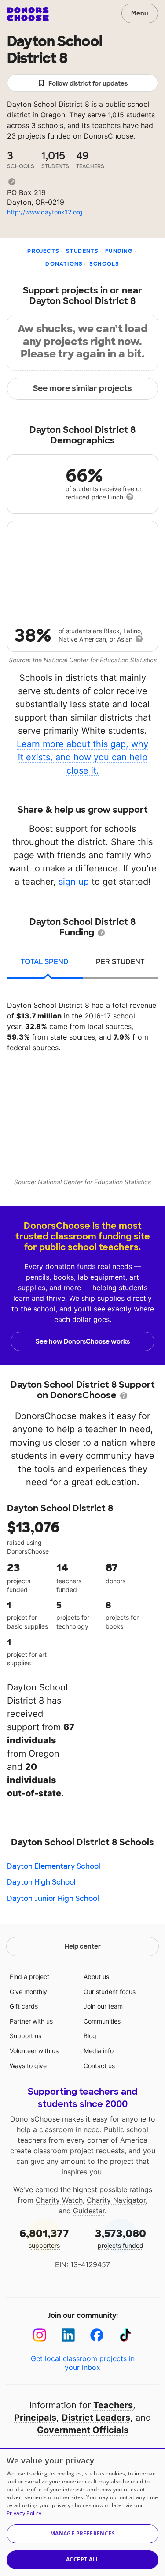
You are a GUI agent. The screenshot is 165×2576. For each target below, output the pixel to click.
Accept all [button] (82, 2559)
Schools (104, 264)
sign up (74, 882)
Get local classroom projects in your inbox (83, 2363)
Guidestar (89, 2211)
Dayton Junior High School (53, 1898)
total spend (45, 962)
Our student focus (110, 1992)
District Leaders (96, 2418)
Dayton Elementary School (54, 1866)
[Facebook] (97, 2335)
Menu (140, 13)
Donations (64, 264)
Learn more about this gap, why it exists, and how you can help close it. (82, 757)
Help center (83, 1946)
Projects (43, 251)
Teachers (113, 2405)
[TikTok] (126, 2335)
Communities (102, 2021)
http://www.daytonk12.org (45, 212)
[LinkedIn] (68, 2335)
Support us (26, 2036)
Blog (90, 2036)
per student (120, 962)
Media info (99, 2051)
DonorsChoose (28, 14)
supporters (44, 2238)
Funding (119, 251)
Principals (35, 2418)
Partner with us (31, 2021)
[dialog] (82, 2512)
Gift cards (24, 2006)
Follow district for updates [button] (88, 83)
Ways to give (28, 2066)
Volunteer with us (34, 2051)
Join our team (103, 2006)
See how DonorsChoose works (83, 1341)
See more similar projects (82, 388)
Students (82, 251)
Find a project (29, 1977)
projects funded (121, 2238)
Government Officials (83, 2430)
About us (96, 1977)
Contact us (99, 2066)
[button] (82, 2534)
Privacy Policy (24, 2513)
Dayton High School (41, 1882)
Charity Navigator (116, 2200)
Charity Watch (59, 2200)
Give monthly (28, 1992)
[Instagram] (40, 2335)
